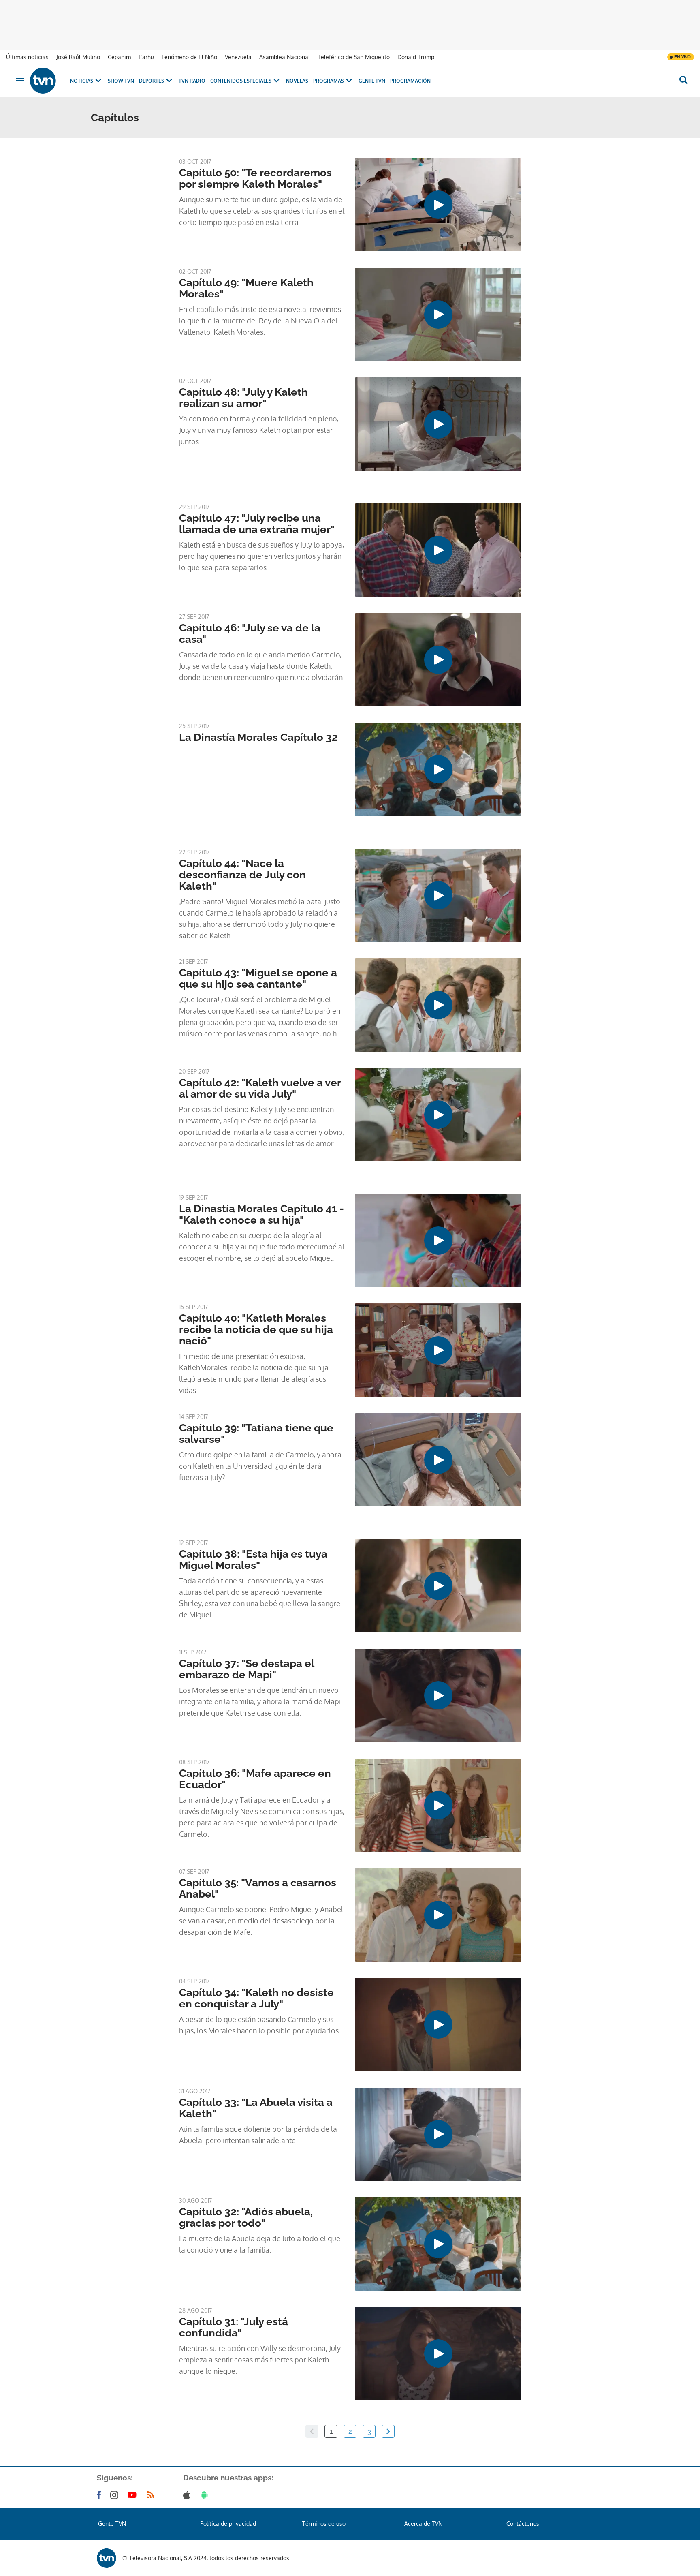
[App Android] (206, 2495)
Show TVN (121, 81)
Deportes (152, 81)
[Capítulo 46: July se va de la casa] (438, 660)
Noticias (82, 81)
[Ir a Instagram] (116, 2495)
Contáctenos (523, 2524)
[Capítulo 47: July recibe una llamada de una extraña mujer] (438, 550)
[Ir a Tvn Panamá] (43, 81)
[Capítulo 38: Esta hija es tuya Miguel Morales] (438, 1586)
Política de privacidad (228, 2524)
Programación (410, 81)
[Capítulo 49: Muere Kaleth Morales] (438, 315)
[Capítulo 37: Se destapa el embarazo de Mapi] (438, 1695)
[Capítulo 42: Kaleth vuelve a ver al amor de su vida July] (438, 1115)
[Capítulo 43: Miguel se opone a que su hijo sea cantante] (438, 1005)
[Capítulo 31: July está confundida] (438, 2353)
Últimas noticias (27, 57)
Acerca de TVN (423, 2524)
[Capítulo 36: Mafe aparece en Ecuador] (438, 1805)
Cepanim (119, 57)
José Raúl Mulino (78, 57)
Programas (329, 81)
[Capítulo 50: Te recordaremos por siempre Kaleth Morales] (438, 205)
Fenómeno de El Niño (189, 57)
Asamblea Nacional (285, 57)
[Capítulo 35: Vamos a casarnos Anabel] (438, 1915)
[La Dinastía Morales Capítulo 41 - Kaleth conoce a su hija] (438, 1241)
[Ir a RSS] (152, 2495)
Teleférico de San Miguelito (354, 57)
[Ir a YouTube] (134, 2495)
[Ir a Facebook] (100, 2495)
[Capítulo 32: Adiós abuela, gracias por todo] (438, 2244)
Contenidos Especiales (241, 81)
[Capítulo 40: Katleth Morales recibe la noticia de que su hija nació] (438, 1350)
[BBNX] (107, 2558)
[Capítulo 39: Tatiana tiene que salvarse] (438, 1460)
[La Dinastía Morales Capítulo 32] (438, 769)
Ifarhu (146, 57)
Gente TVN (372, 81)
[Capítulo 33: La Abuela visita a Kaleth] (438, 2134)
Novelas (297, 81)
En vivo (683, 57)
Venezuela (238, 57)
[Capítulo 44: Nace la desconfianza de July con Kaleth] (438, 895)
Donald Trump (416, 57)
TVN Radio (192, 81)
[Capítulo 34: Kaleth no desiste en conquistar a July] (438, 2024)
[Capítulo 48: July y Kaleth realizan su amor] (438, 424)
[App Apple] (188, 2495)
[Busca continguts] (683, 81)
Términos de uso (324, 2524)
